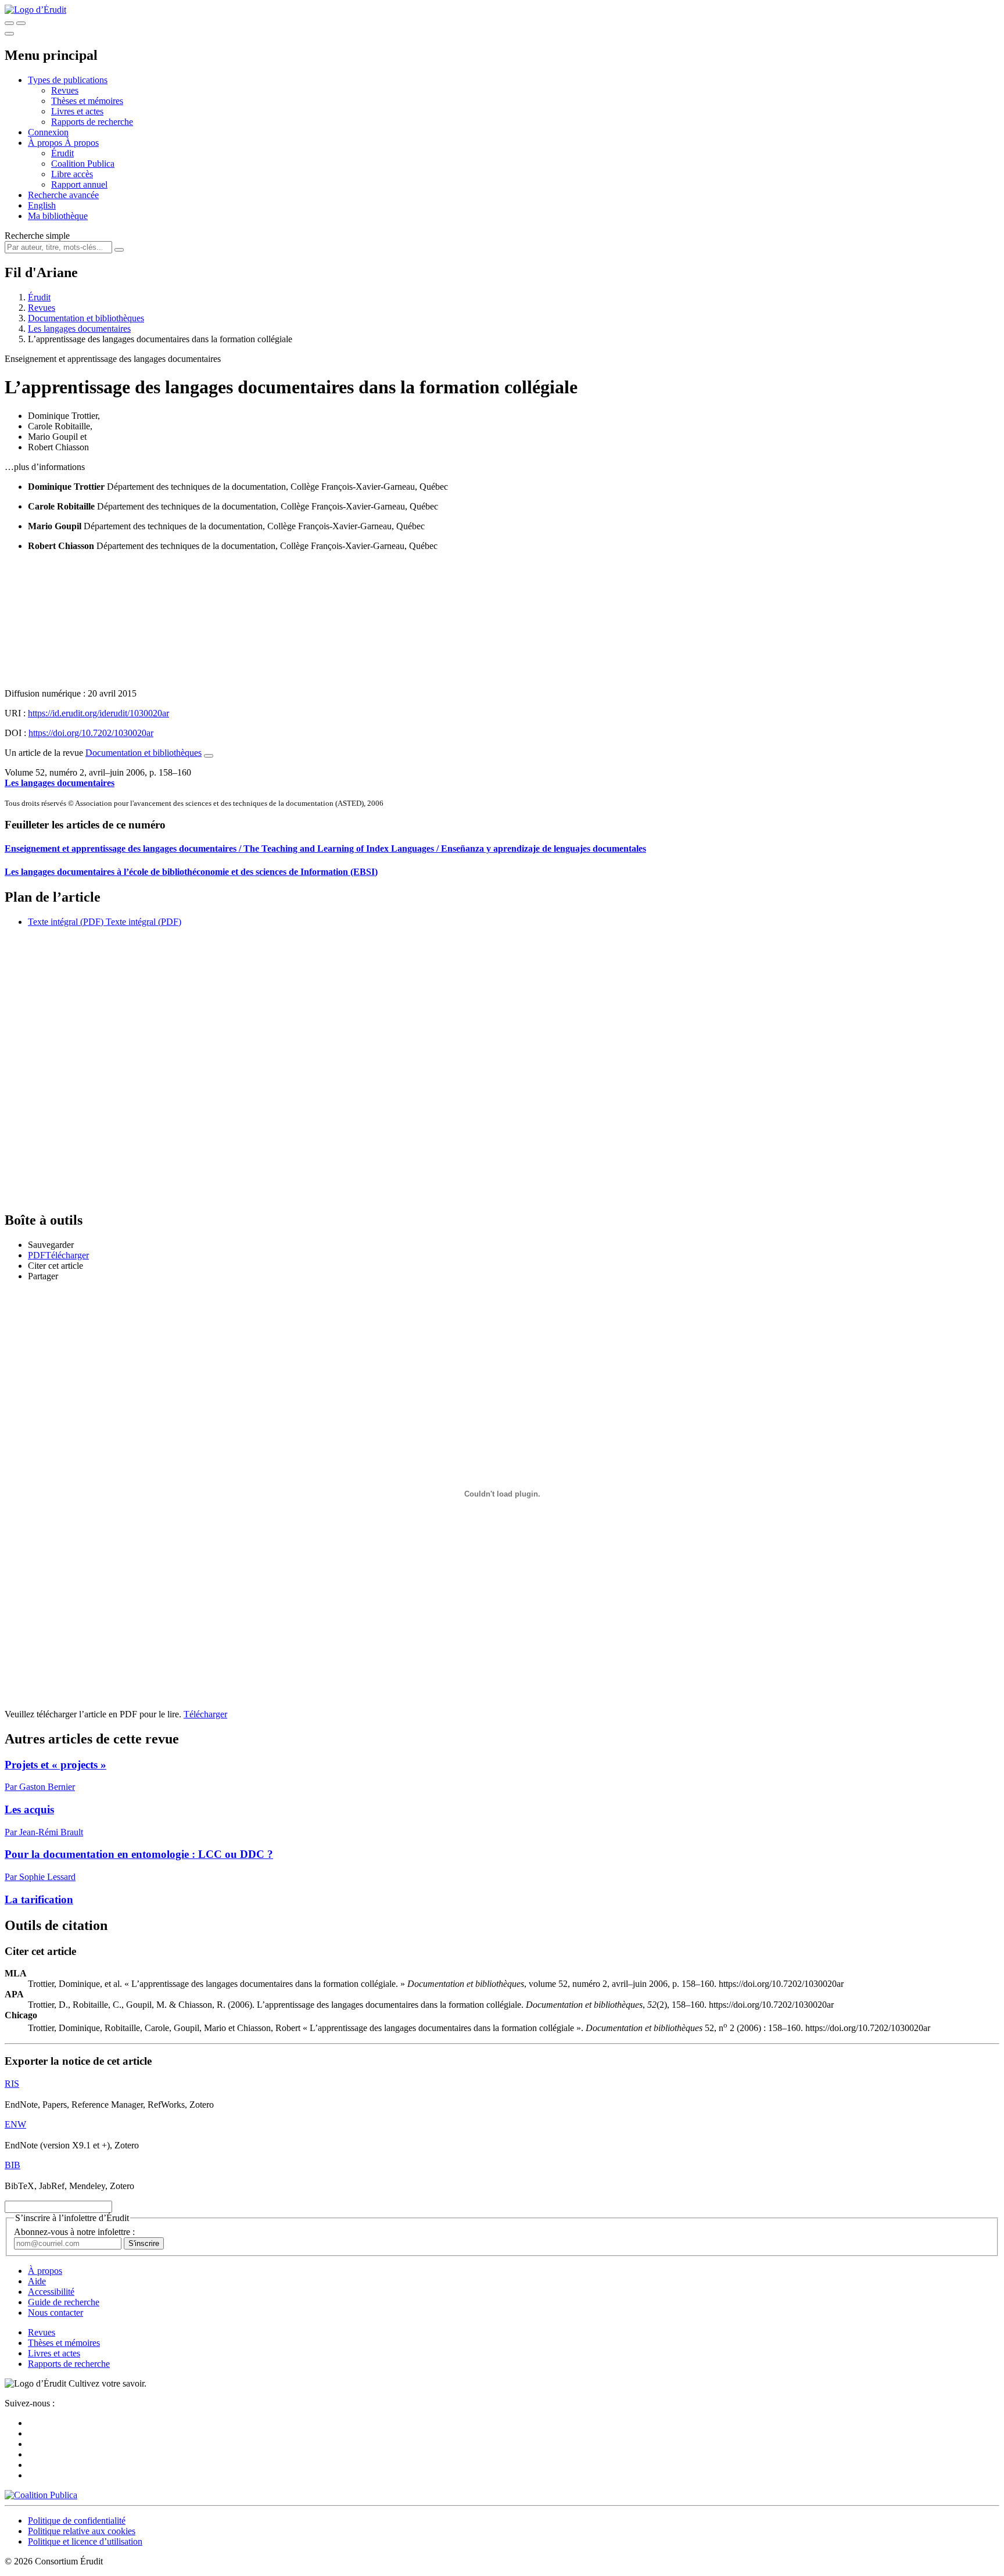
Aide (37, 2281)
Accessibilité (51, 2292)
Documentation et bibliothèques (86, 318)
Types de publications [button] (68, 80)
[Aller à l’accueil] (35, 10)
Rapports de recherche (92, 122)
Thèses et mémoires (87, 101)
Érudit (62, 153)
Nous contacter (55, 2313)
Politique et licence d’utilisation (85, 2541)
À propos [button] (46, 143)
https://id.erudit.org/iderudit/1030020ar (98, 713)
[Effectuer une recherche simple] (9, 23)
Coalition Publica (83, 164)
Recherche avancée (63, 195)
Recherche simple (37, 236)
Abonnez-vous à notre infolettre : (74, 2232)
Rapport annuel (79, 184)
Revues (65, 90)
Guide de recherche (64, 2302)
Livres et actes (77, 111)
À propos (82, 143)
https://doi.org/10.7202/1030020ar (91, 733)
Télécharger (205, 1714)
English (42, 205)
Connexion (48, 132)
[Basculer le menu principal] (9, 34)
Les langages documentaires (79, 329)
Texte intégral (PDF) (66, 922)
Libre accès (72, 174)
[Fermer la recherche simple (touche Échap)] (21, 23)
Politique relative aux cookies (82, 2531)
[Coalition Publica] (41, 2495)
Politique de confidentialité (77, 2521)
